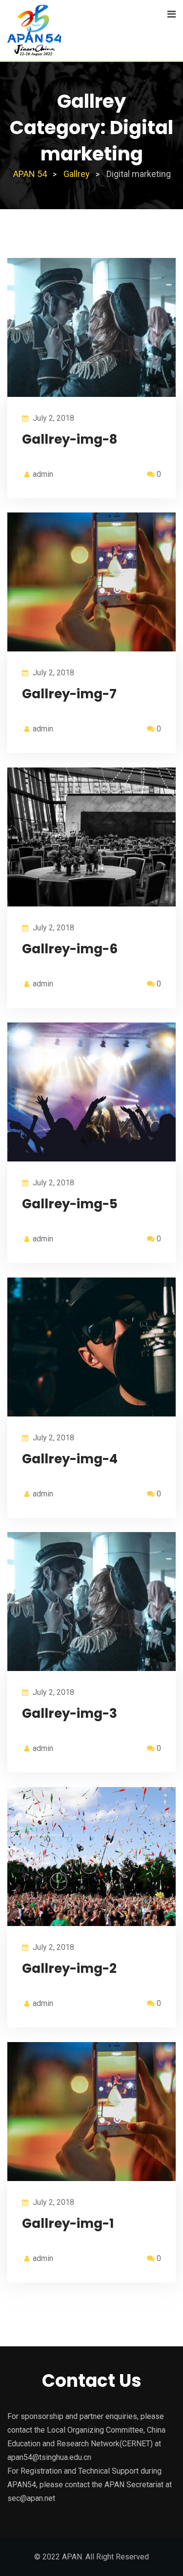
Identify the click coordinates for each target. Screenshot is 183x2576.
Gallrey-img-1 (68, 2223)
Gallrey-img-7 (69, 694)
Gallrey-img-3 (70, 1713)
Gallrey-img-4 (70, 1459)
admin (43, 474)
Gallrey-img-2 (69, 1968)
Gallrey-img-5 (70, 1204)
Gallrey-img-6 (70, 949)
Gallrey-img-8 (70, 439)
